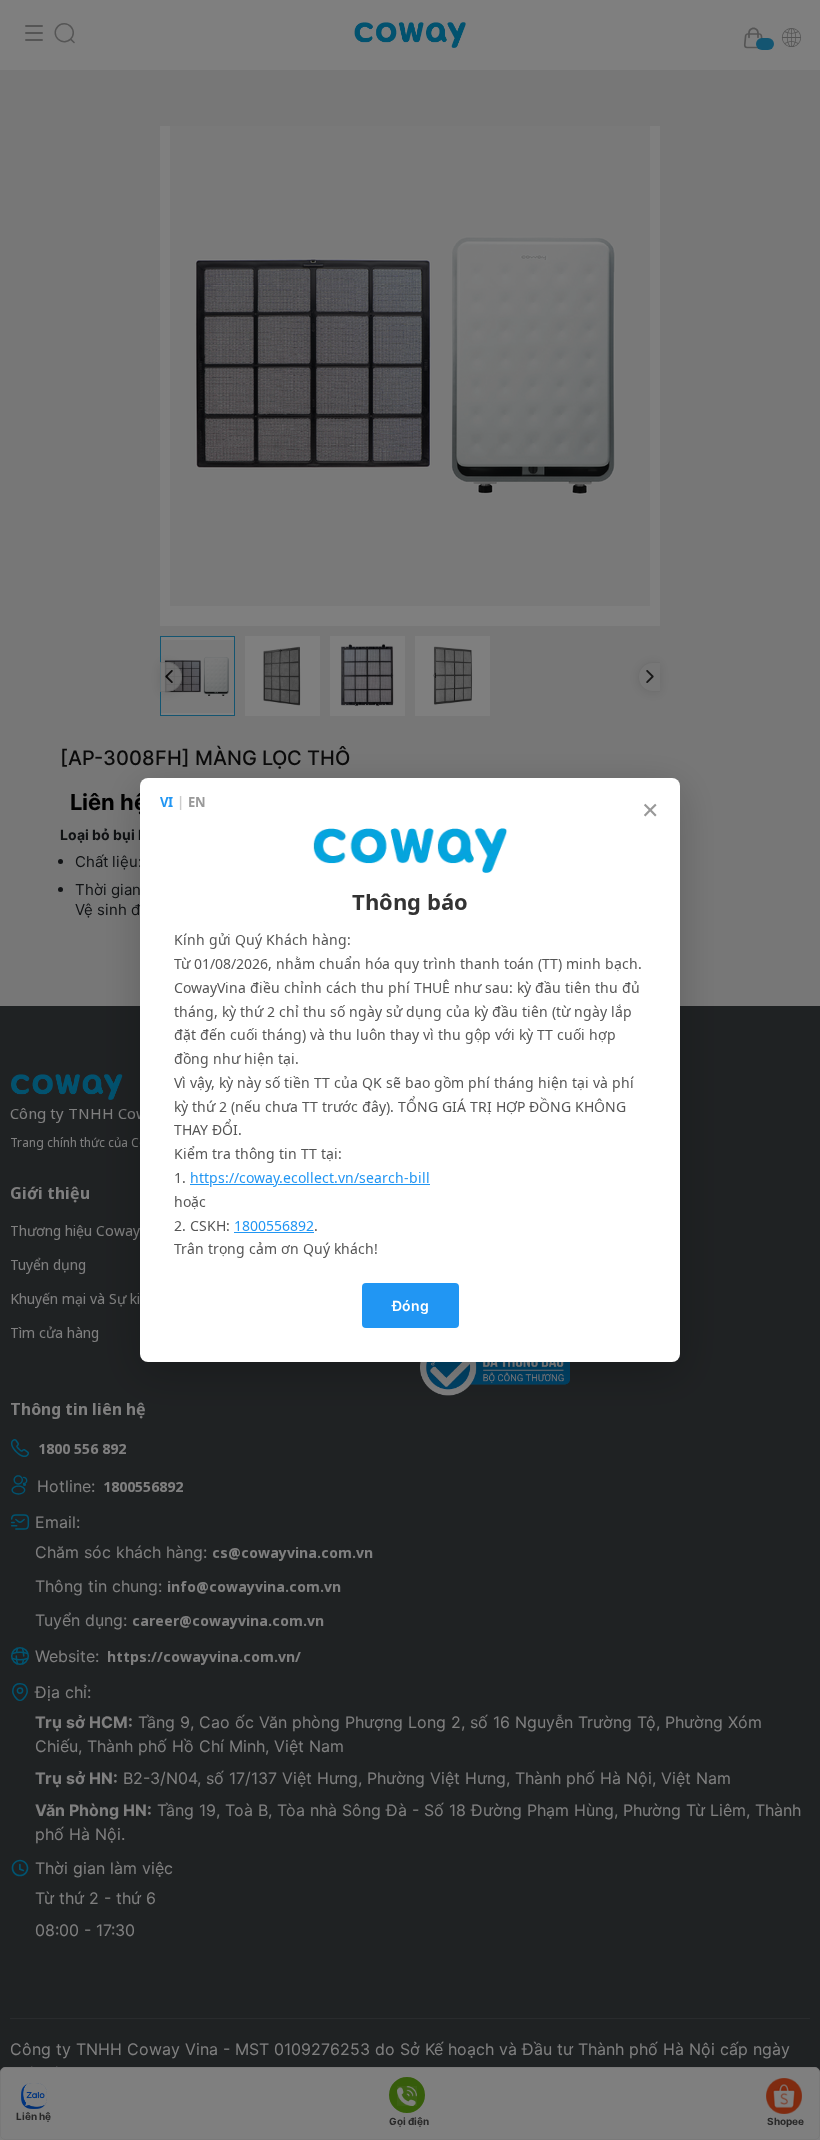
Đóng (410, 1305)
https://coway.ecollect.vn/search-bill (310, 1177)
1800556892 (274, 1225)
